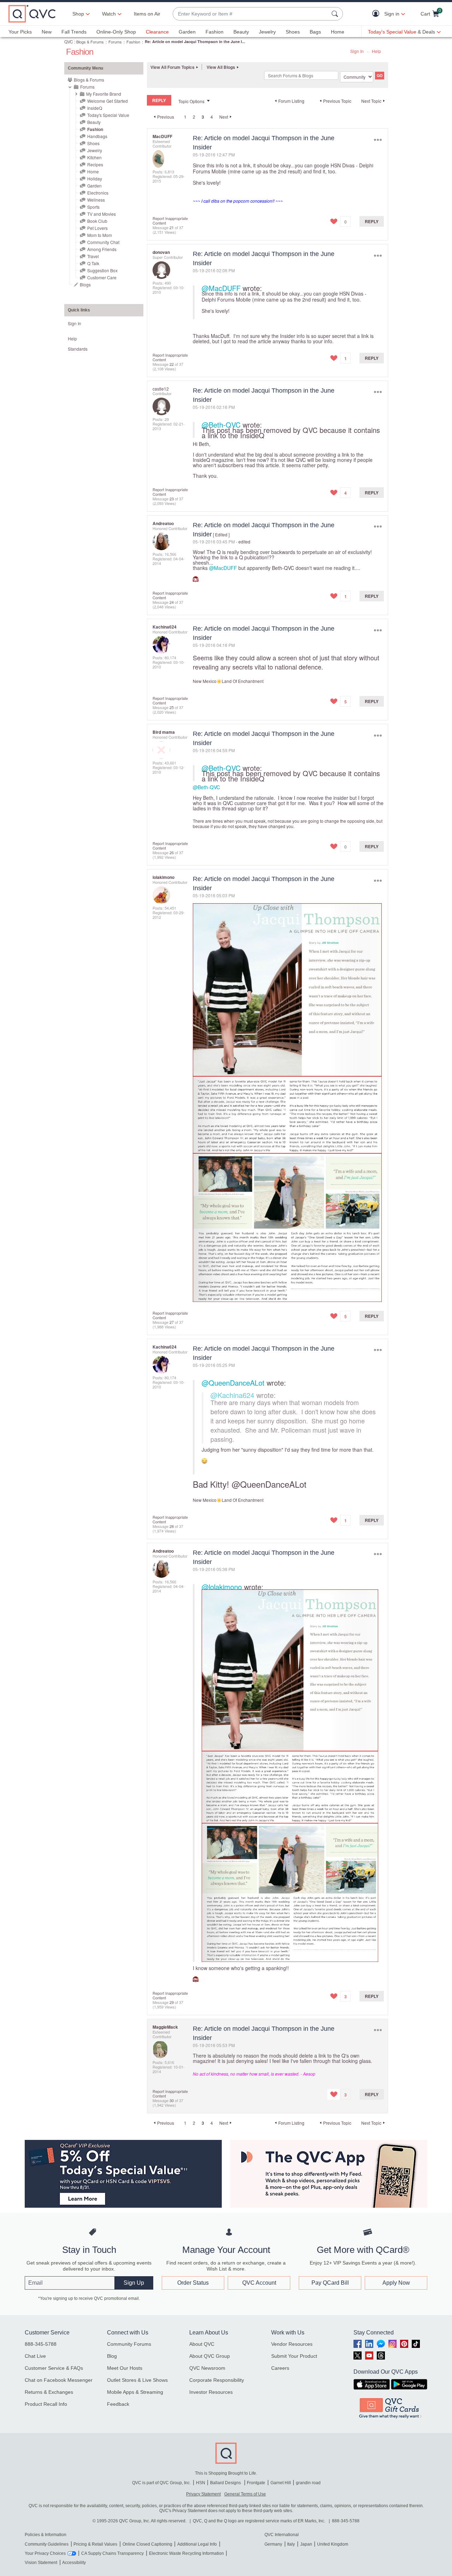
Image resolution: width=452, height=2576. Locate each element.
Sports (93, 207)
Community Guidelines (47, 2544)
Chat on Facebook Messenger (59, 2380)
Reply (372, 221)
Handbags (97, 136)
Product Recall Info (46, 2404)
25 (172, 707)
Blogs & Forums (90, 42)
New (47, 32)
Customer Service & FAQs (54, 2368)
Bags (315, 32)
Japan (306, 2544)
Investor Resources (211, 2392)
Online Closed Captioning (147, 2544)
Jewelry (267, 32)
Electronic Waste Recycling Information (186, 2553)
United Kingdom (333, 2544)
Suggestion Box (102, 270)
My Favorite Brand (104, 94)
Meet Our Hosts (125, 2368)
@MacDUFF (221, 288)
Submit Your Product (294, 2356)
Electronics (98, 193)
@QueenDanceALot (233, 1383)
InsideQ (95, 108)
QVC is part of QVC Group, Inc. (161, 2483)
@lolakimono (222, 1587)
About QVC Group (210, 2356)
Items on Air (147, 14)
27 (172, 1322)
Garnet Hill (281, 2483)
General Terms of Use (245, 2494)
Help (376, 51)
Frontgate (256, 2483)
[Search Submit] (336, 14)
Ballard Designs (226, 2483)
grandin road (308, 2483)
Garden (187, 32)
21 (172, 227)
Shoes (293, 32)
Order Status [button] (193, 2283)
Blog (112, 2356)
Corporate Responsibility (217, 2380)
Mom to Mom (100, 235)
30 (172, 2100)
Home (338, 32)
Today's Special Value (108, 115)
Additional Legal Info (197, 2544)
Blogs (85, 284)
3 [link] (203, 117)
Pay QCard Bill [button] (330, 2283)
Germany (273, 2544)
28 (172, 1526)
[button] (377, 14)
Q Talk (93, 263)
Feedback (118, 2404)
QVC (69, 41)
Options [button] (378, 140)
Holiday (95, 179)
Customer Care (102, 277)
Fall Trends (74, 32)
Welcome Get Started (108, 101)
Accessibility (74, 2563)
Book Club (97, 221)
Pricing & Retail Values (95, 2544)
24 (172, 602)
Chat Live (35, 2356)
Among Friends (102, 249)
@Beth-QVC (221, 425)
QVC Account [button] (259, 2283)
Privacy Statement (203, 2494)
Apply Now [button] (396, 2283)
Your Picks (20, 32)
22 (172, 364)
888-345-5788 (41, 2344)
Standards (78, 349)
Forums (115, 42)
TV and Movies (102, 214)
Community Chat (103, 242)
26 (172, 852)
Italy (291, 2544)
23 (172, 499)
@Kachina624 (232, 1395)
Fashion (215, 32)
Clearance (157, 32)
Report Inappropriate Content (170, 221)
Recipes (95, 164)
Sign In (357, 51)
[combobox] (251, 14)
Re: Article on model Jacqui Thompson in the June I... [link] (195, 41)
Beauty (241, 32)
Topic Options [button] (191, 101)
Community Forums (129, 2344)
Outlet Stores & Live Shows (137, 2380)
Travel (93, 256)
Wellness (96, 200)
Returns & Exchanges (49, 2392)
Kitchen (94, 157)
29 (172, 2002)
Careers (280, 2368)
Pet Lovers (97, 228)
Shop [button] (78, 14)
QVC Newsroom (207, 2368)
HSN (201, 2483)
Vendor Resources (292, 2344)
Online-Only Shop (116, 32)
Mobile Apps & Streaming (135, 2392)
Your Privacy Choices (45, 2553)
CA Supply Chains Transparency (112, 2553)
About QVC (202, 2344)
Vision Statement (41, 2563)
